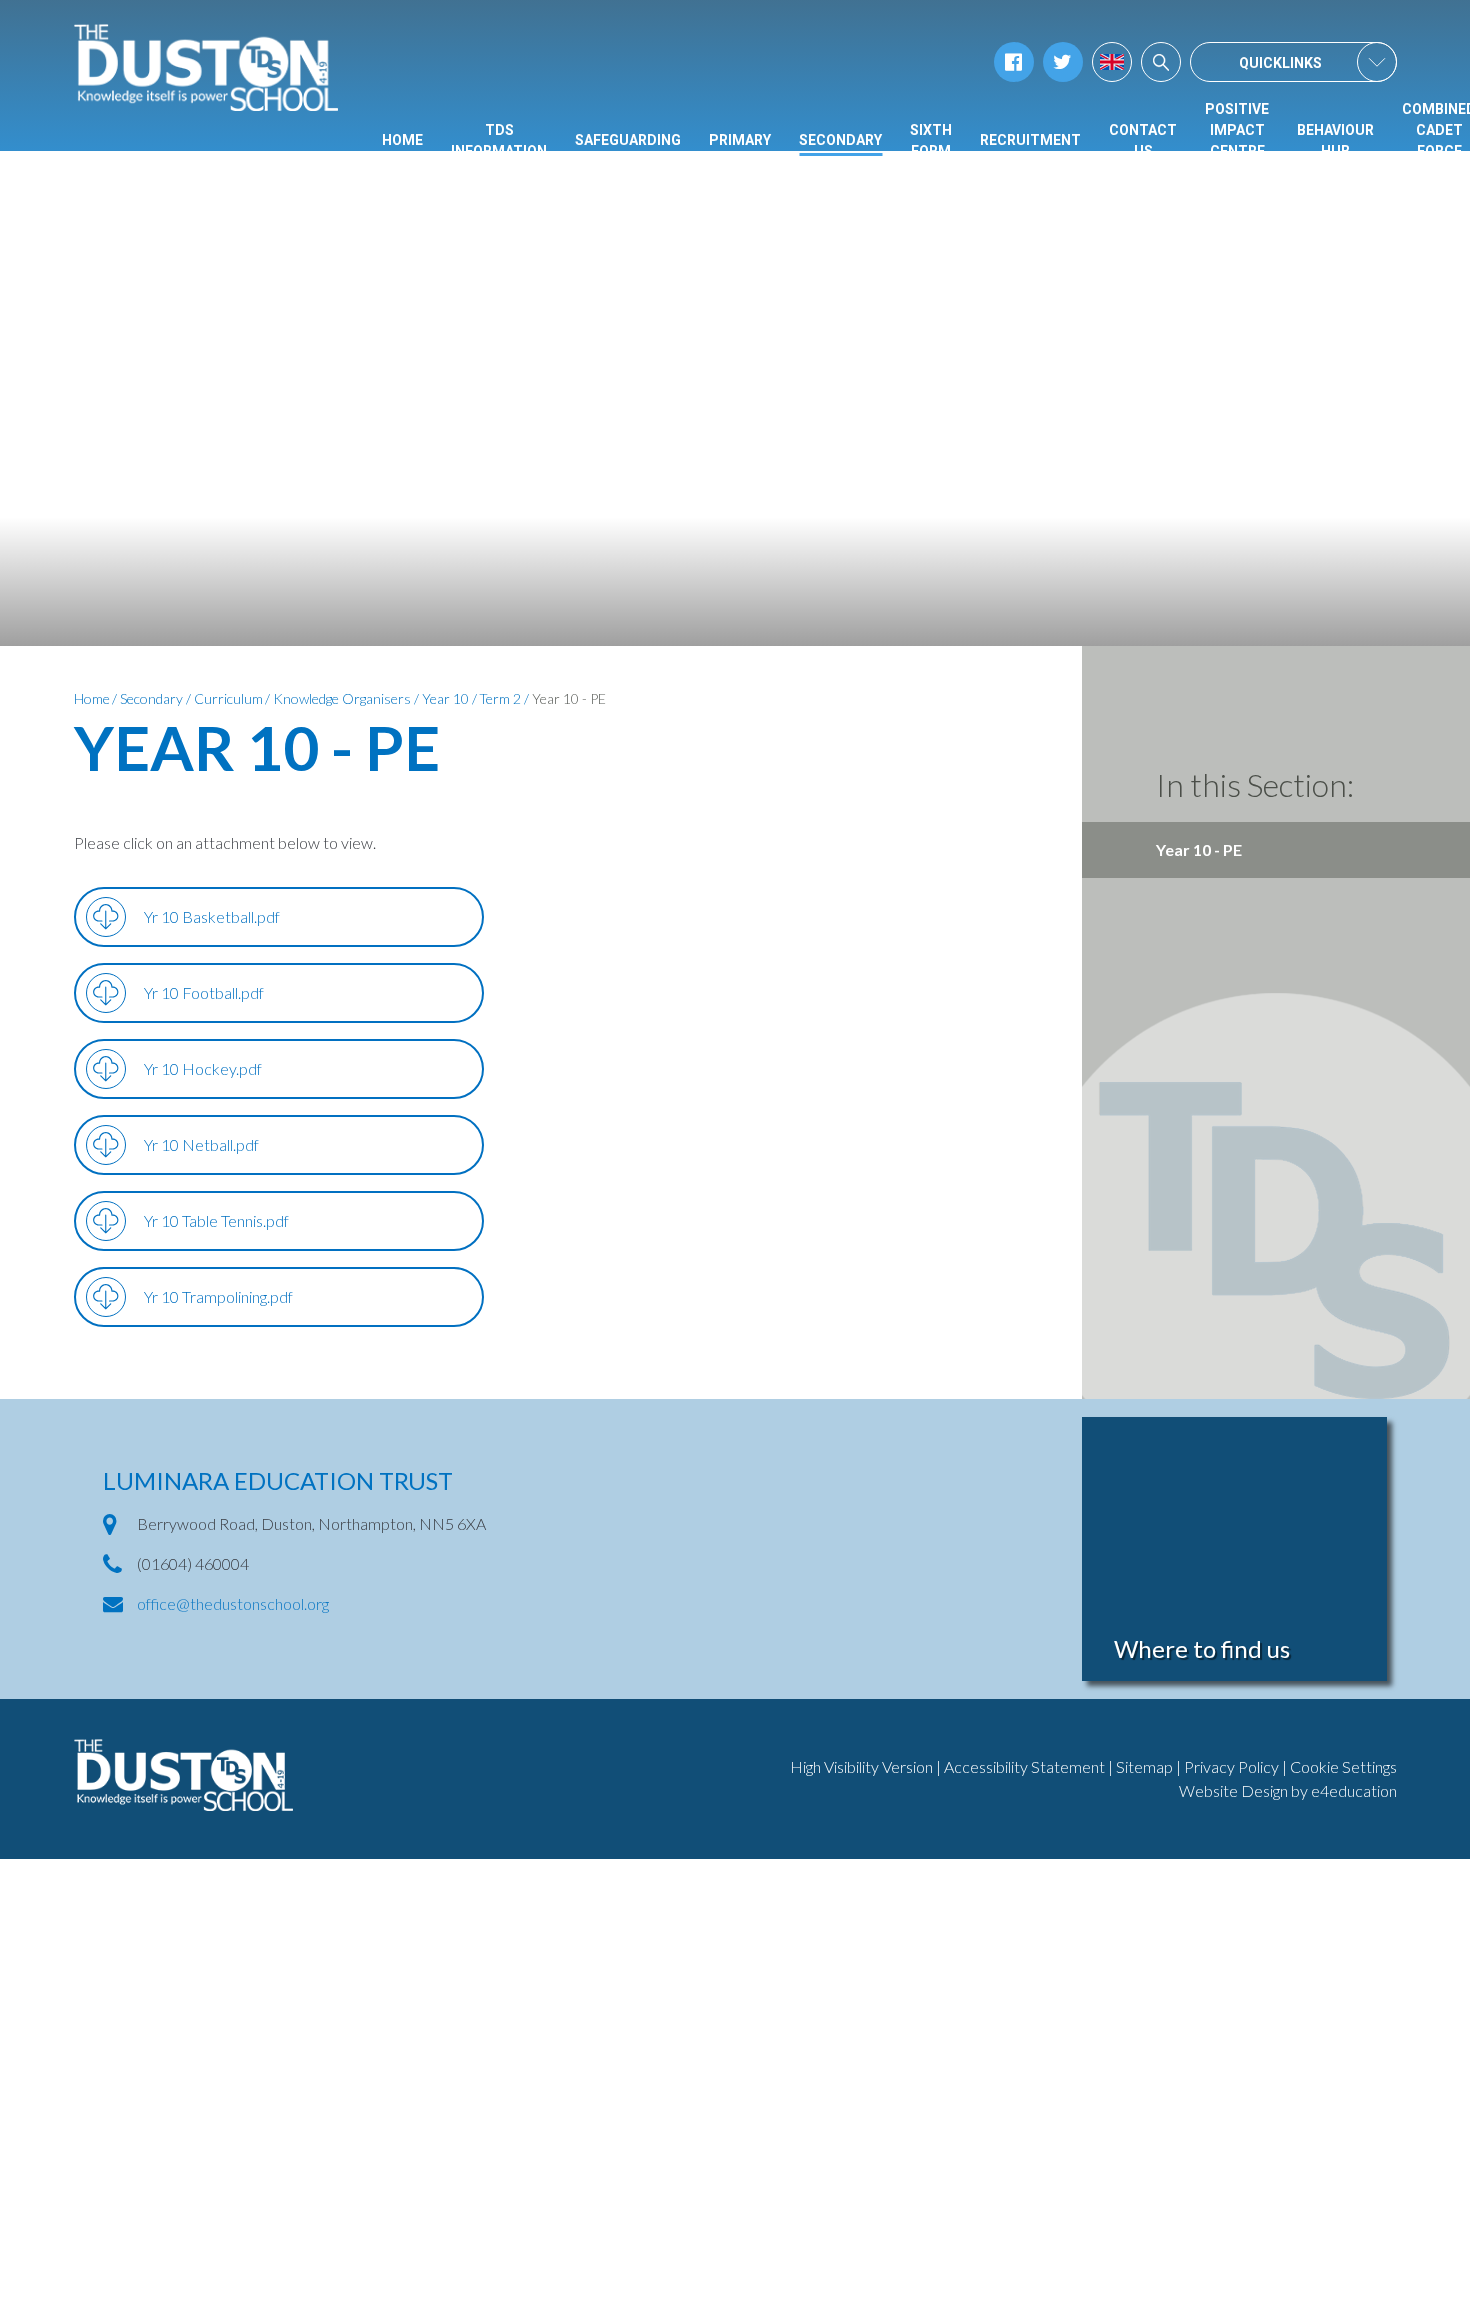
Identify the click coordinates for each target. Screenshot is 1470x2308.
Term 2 (500, 698)
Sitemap (1144, 1766)
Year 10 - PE (569, 698)
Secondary (151, 698)
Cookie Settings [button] (1343, 1766)
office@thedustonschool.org (233, 1603)
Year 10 (445, 698)
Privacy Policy (1231, 1766)
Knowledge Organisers (342, 698)
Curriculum (228, 698)
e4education (1354, 1790)
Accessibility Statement (1024, 1766)
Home (92, 698)
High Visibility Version (861, 1766)
